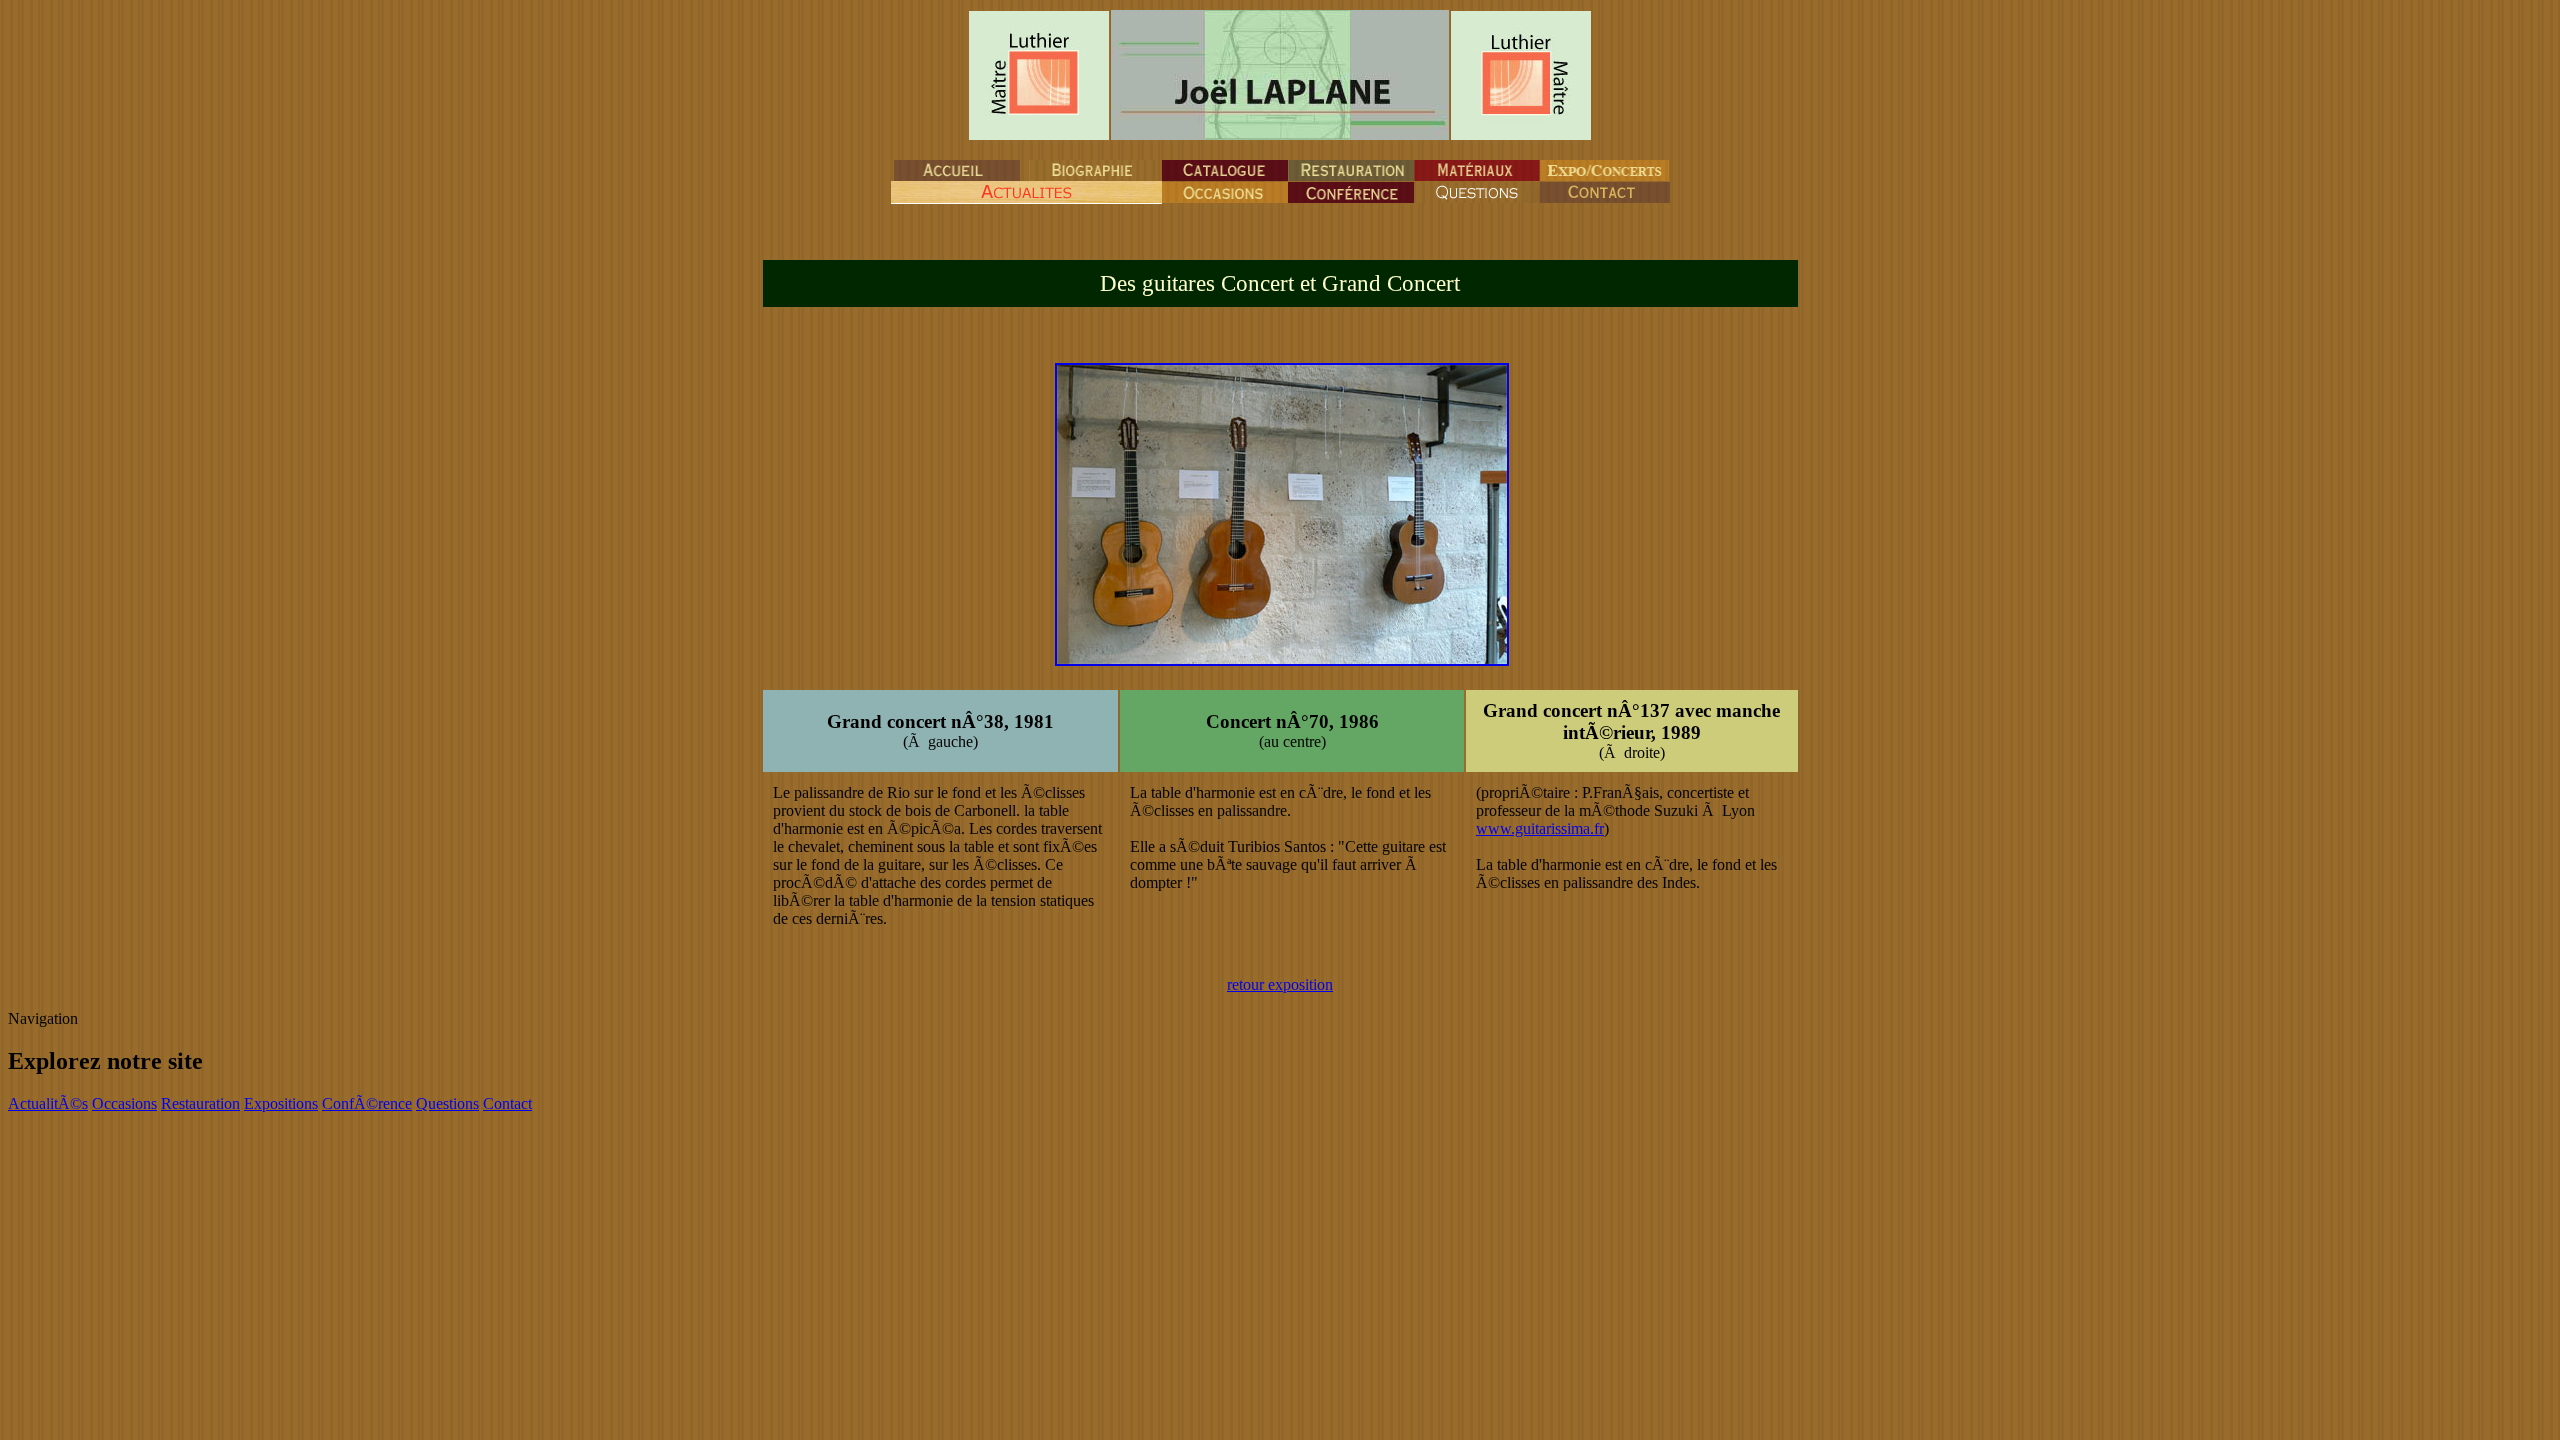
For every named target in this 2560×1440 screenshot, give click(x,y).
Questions (447, 1103)
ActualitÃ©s (48, 1103)
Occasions (124, 1103)
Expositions (281, 1103)
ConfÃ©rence (367, 1103)
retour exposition (1280, 984)
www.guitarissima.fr (1540, 828)
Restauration (200, 1103)
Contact (507, 1103)
